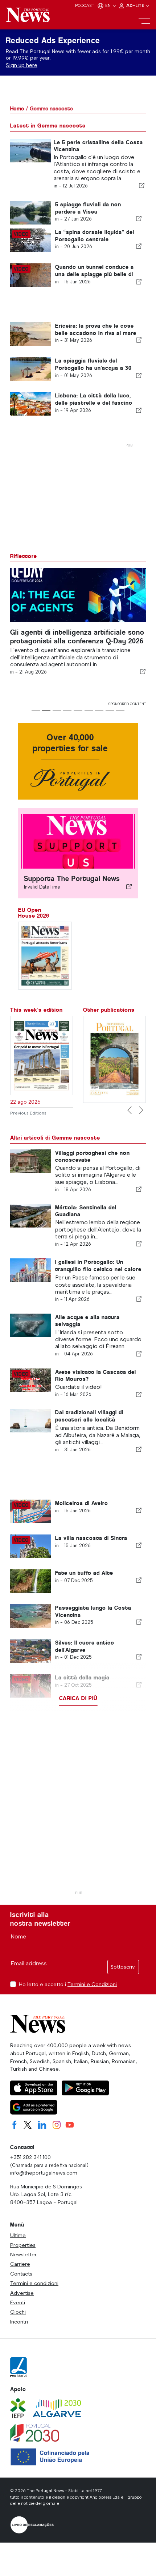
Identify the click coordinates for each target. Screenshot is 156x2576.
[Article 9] (120, 710)
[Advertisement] (78, 1809)
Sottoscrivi (123, 1967)
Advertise (22, 2293)
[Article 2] (46, 710)
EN (108, 5)
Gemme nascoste (51, 108)
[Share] (142, 186)
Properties (23, 2245)
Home (17, 108)
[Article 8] (110, 710)
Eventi (18, 2302)
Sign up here (22, 65)
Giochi (18, 2312)
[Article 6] (89, 710)
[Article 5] (78, 710)
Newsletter (23, 2254)
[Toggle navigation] (143, 19)
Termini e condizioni (34, 2283)
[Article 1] (36, 710)
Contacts (21, 2274)
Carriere (20, 2264)
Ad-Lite (136, 5)
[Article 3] (57, 710)
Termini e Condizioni (92, 1984)
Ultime (18, 2235)
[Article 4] (67, 710)
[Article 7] (99, 710)
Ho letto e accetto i (68, 1984)
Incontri (19, 2322)
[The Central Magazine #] (114, 1059)
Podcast (85, 5)
